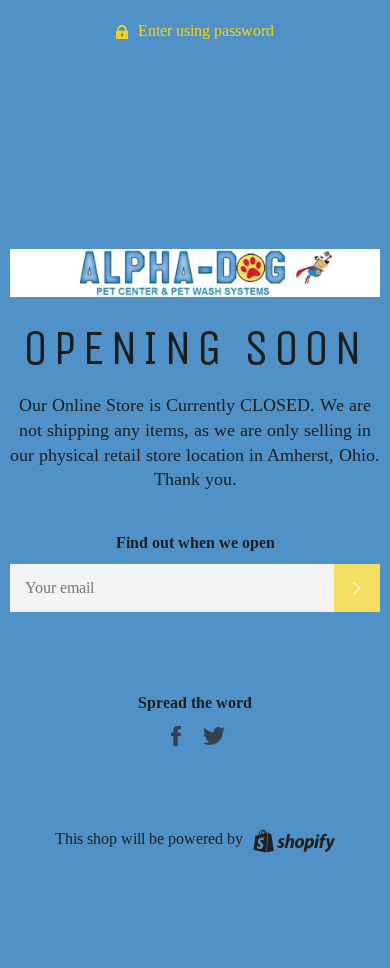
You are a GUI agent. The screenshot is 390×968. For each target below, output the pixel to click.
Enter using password (204, 30)
